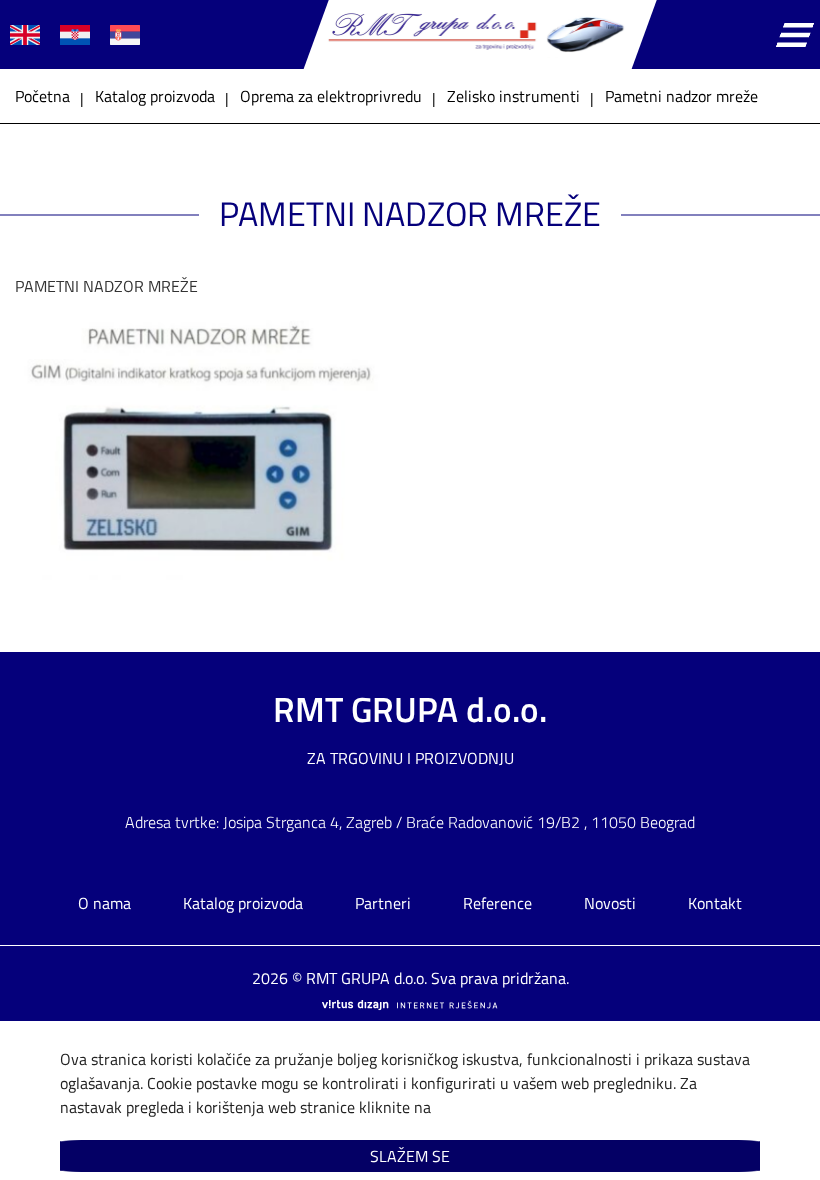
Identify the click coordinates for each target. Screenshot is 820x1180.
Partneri (383, 903)
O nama (104, 903)
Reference (497, 903)
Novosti (610, 903)
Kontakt (715, 903)
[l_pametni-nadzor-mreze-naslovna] (212, 581)
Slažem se (410, 1156)
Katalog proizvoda (243, 903)
